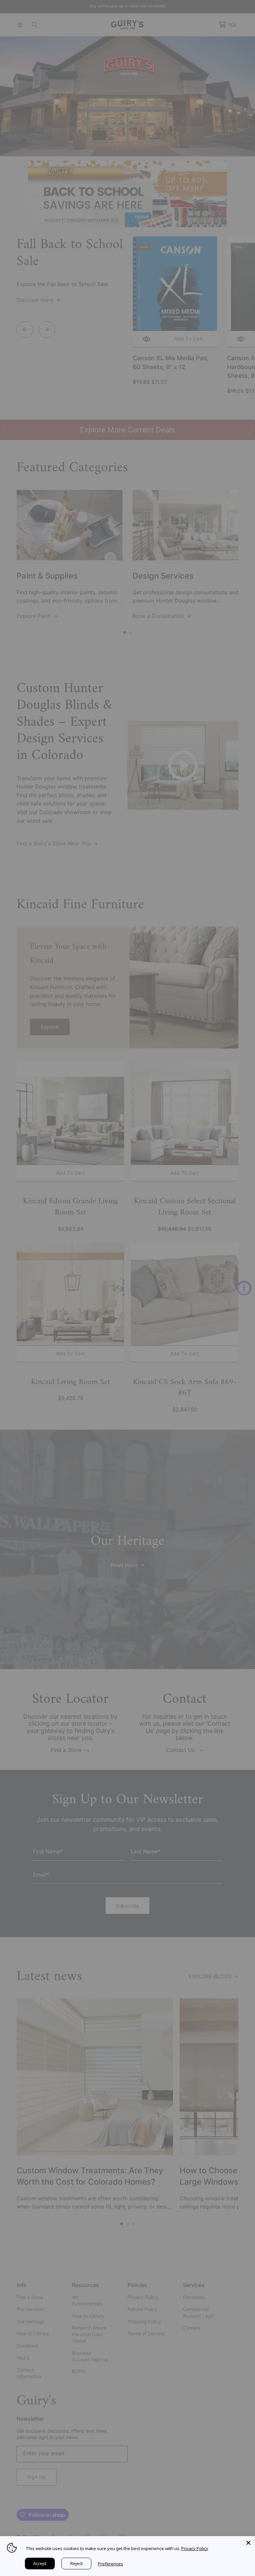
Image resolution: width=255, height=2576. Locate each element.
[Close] (248, 2543)
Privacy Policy (195, 2548)
